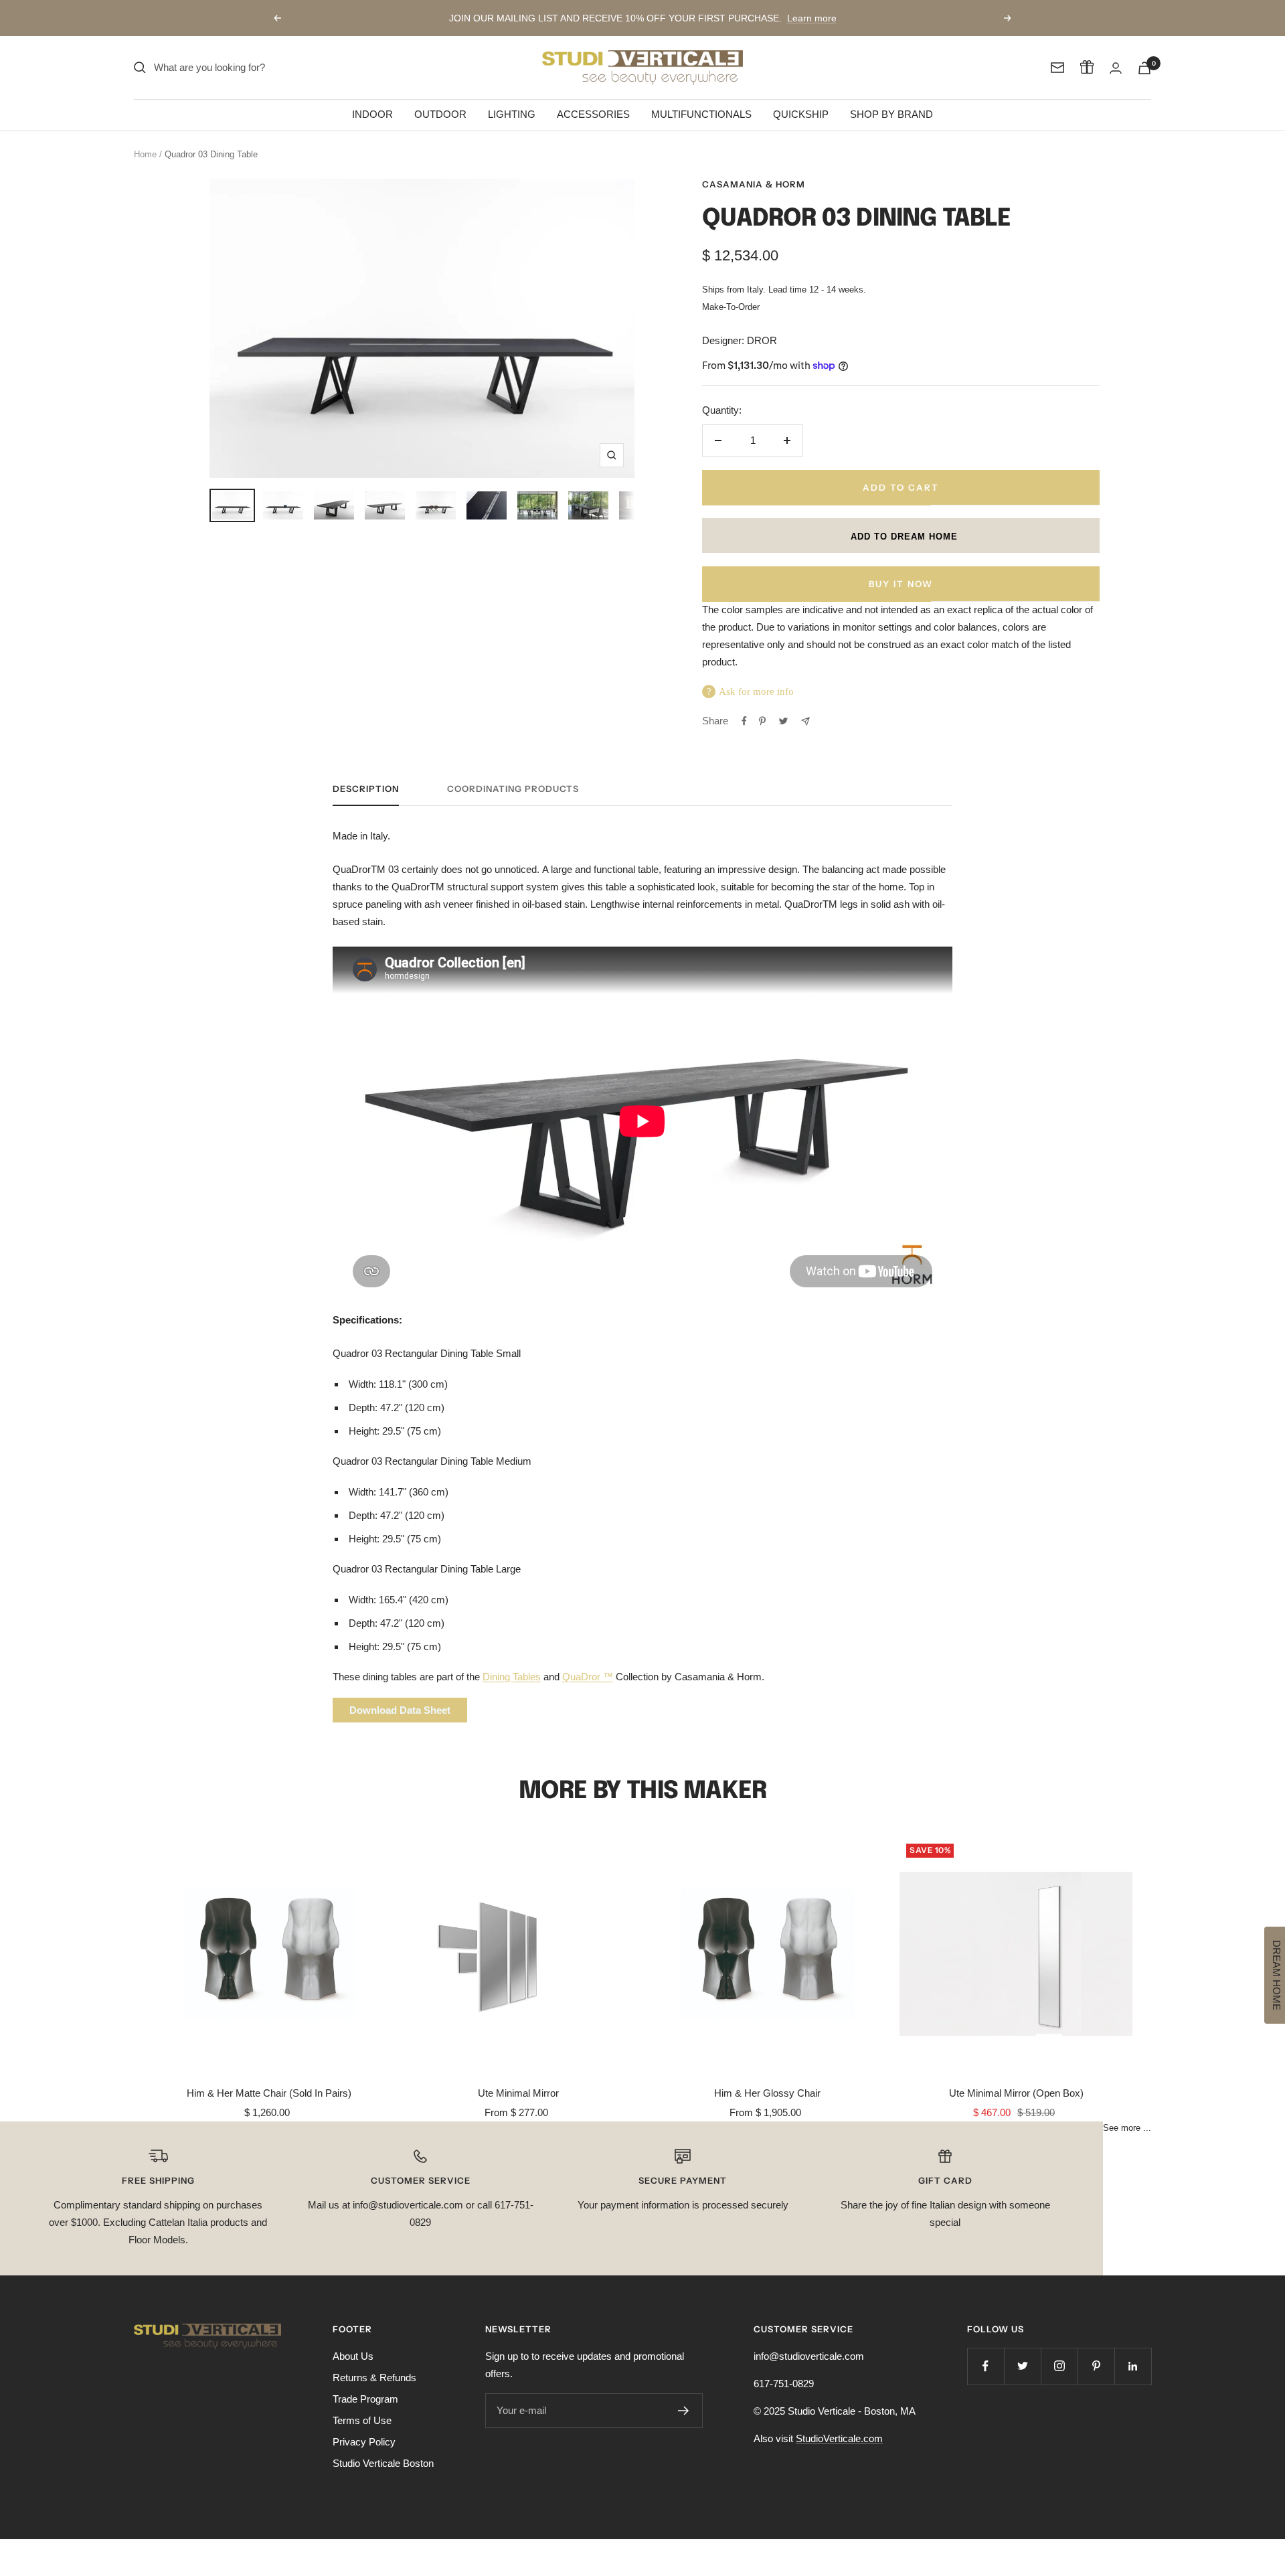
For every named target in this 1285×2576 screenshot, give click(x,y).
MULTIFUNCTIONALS (701, 114)
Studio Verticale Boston (383, 2463)
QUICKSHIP (801, 114)
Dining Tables (512, 1677)
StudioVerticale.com (839, 2438)
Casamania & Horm (754, 184)
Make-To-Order (731, 307)
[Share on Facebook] (744, 721)
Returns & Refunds (374, 2378)
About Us (353, 2356)
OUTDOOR (440, 114)
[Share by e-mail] (805, 721)
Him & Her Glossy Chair (767, 2093)
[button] (901, 536)
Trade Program (365, 2399)
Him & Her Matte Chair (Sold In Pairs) (269, 2093)
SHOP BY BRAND (891, 114)
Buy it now (901, 584)
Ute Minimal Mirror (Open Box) (1016, 2093)
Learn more (812, 18)
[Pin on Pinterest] (762, 721)
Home (145, 154)
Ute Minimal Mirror (518, 2093)
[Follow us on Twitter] (1022, 2366)
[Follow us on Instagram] (1059, 2366)
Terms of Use (362, 2420)
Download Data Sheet (400, 1710)
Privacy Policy (364, 2442)
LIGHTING (512, 114)
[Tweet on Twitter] (783, 721)
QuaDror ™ (588, 1677)
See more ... (1127, 2128)
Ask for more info (756, 692)
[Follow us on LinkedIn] (1133, 2366)
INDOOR (372, 114)
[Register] (684, 2411)
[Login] (1116, 68)
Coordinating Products (513, 789)
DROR (762, 340)
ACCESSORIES (593, 114)
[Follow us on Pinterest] (1096, 2366)
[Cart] (1144, 68)
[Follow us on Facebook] (986, 2366)
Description (366, 789)
